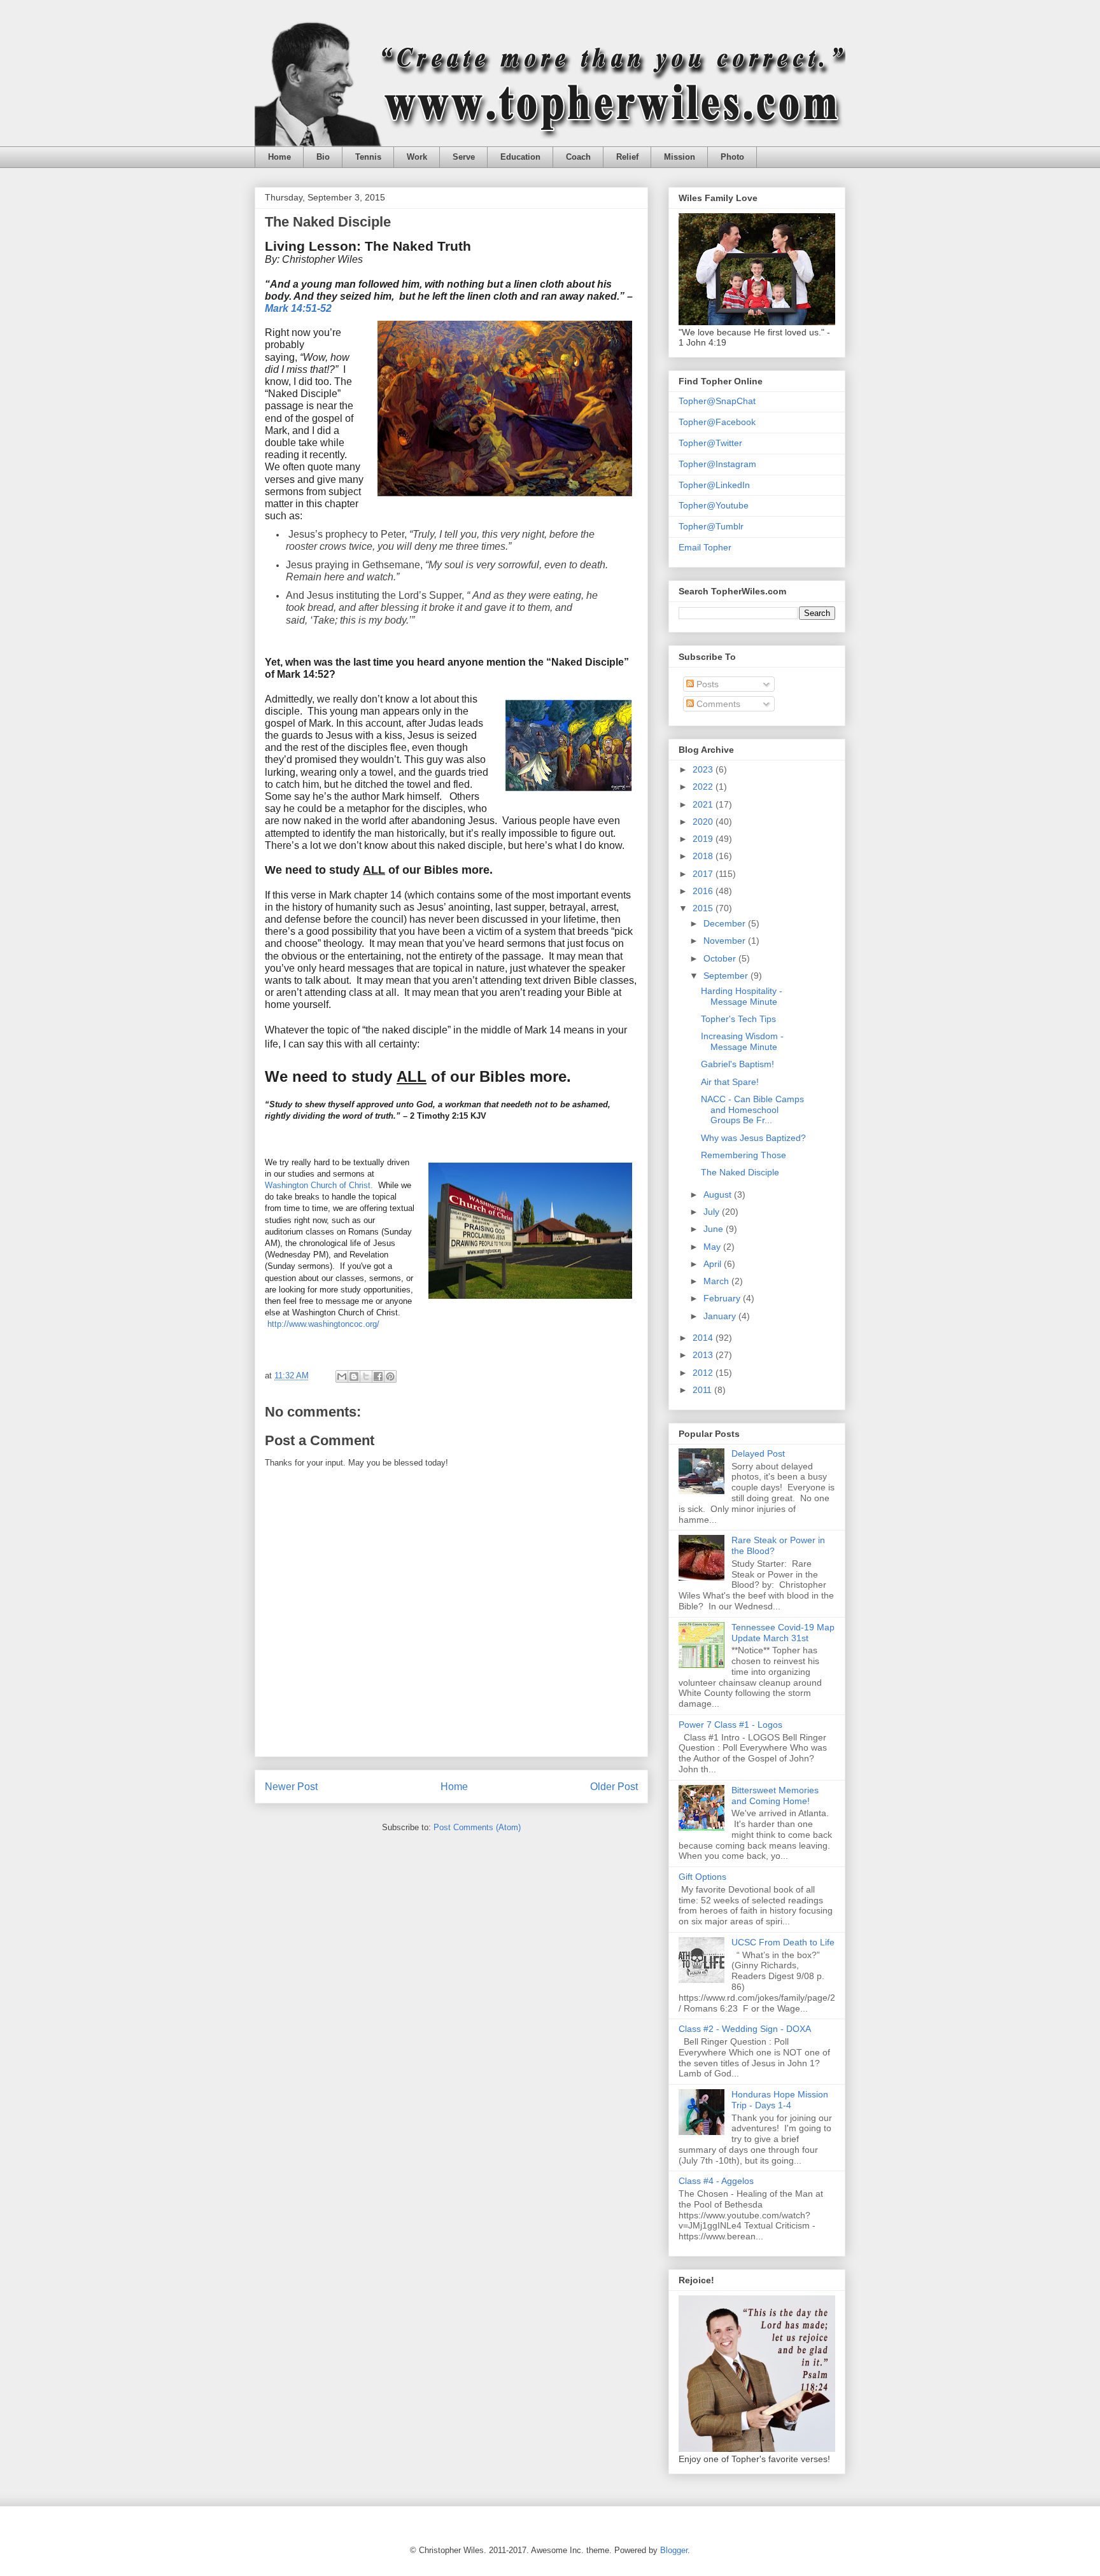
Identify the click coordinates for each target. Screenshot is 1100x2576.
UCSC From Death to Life (783, 1942)
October (721, 958)
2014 (704, 1338)
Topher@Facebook (717, 422)
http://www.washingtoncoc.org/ (323, 1324)
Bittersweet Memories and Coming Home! (775, 1795)
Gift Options (702, 1877)
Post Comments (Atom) (477, 1827)
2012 (704, 1373)
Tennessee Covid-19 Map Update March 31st (783, 1633)
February (723, 1298)
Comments (717, 704)
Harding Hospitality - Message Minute (742, 996)
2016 (704, 891)
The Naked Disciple (740, 1172)
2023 (704, 769)
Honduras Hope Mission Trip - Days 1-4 (780, 2100)
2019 (704, 839)
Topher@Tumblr (711, 526)
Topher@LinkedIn (714, 485)
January (721, 1316)
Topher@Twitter (710, 443)
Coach (578, 157)
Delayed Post (758, 1453)
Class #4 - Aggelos (716, 2181)
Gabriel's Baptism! (737, 1064)
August (719, 1194)
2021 (704, 804)
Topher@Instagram (717, 464)
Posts (706, 684)
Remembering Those (744, 1155)
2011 (703, 1390)
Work (417, 157)
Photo (732, 157)
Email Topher (705, 547)
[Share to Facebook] (378, 1376)
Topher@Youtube (714, 505)
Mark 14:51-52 (298, 308)
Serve (464, 157)
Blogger (674, 2550)
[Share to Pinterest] (390, 1376)
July (713, 1212)
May (713, 1247)
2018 (704, 856)
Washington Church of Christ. (320, 1185)
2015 (704, 908)
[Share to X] (366, 1376)
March (717, 1281)
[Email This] (342, 1376)
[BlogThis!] (354, 1376)
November (726, 941)
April (714, 1264)
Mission (680, 157)
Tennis (368, 157)
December (726, 923)
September (727, 976)
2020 (704, 822)
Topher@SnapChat (717, 401)
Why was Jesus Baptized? (753, 1138)
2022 (704, 787)
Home (279, 157)
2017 (704, 874)
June (715, 1229)
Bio (323, 157)
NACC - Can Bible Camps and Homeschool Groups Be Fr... (752, 1110)
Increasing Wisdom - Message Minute (742, 1041)
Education (520, 157)
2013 (704, 1355)
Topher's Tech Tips (738, 1019)
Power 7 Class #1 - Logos (730, 1725)
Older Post (614, 1787)
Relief (627, 157)
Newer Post (291, 1787)
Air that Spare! (730, 1082)
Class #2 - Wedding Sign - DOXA (745, 2029)
